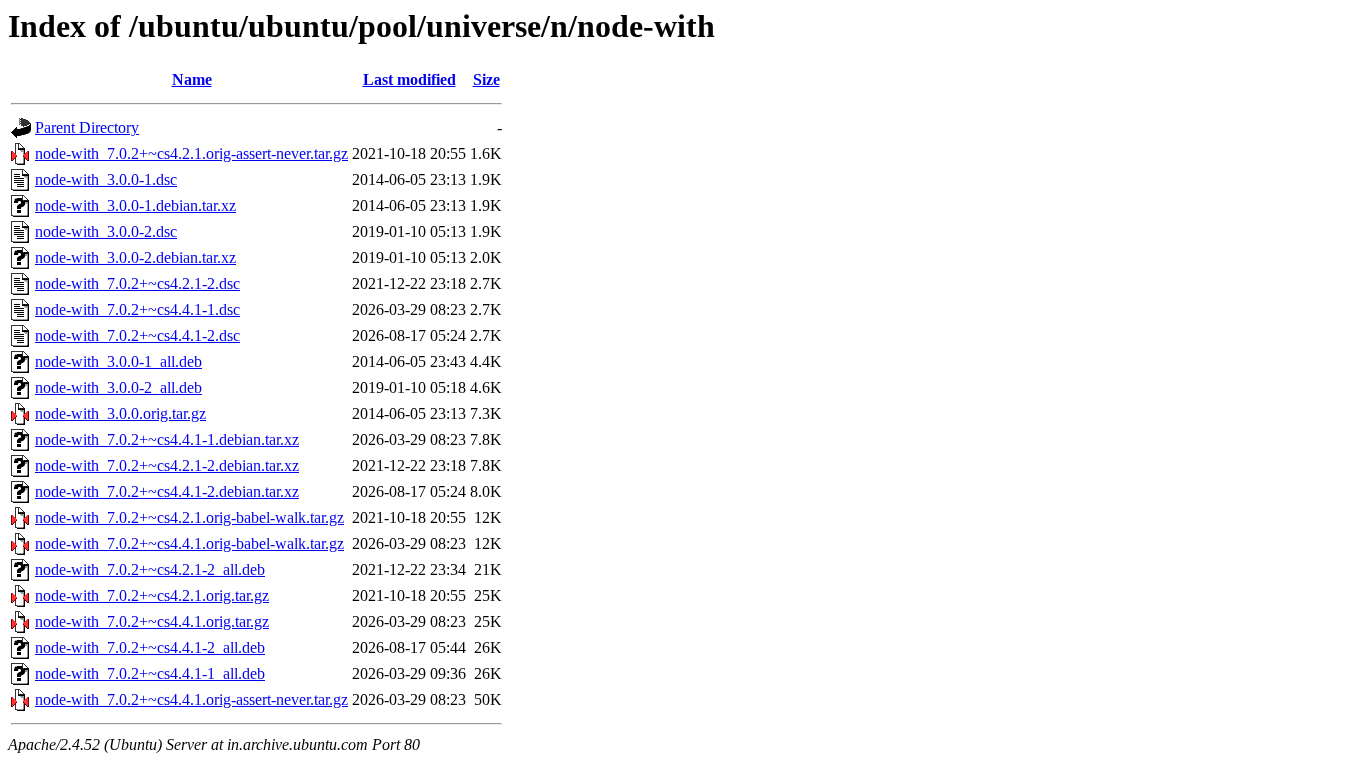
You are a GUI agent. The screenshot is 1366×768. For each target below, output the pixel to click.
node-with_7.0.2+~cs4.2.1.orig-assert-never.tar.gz (191, 153)
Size (486, 79)
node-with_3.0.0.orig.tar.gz (120, 413)
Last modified (409, 79)
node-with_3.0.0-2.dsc (106, 231)
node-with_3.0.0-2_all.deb (118, 387)
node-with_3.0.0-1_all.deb (118, 361)
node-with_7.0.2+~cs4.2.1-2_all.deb (150, 569)
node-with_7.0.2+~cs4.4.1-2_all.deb (150, 647)
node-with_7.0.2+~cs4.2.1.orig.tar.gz (152, 595)
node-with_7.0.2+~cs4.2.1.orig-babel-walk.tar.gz (189, 517)
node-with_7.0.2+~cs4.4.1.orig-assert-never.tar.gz (191, 699)
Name (192, 79)
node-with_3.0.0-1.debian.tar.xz (135, 205)
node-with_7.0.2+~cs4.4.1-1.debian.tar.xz (167, 439)
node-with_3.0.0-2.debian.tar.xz (135, 257)
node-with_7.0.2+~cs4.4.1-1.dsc (137, 309)
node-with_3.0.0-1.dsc (106, 179)
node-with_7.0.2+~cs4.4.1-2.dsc (137, 335)
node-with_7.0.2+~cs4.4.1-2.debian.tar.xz (167, 491)
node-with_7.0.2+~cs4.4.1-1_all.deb (150, 673)
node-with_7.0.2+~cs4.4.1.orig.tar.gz (152, 621)
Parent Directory (87, 127)
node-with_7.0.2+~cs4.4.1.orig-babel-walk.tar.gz (189, 543)
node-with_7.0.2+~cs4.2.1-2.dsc (137, 283)
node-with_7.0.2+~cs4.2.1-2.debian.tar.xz (167, 465)
